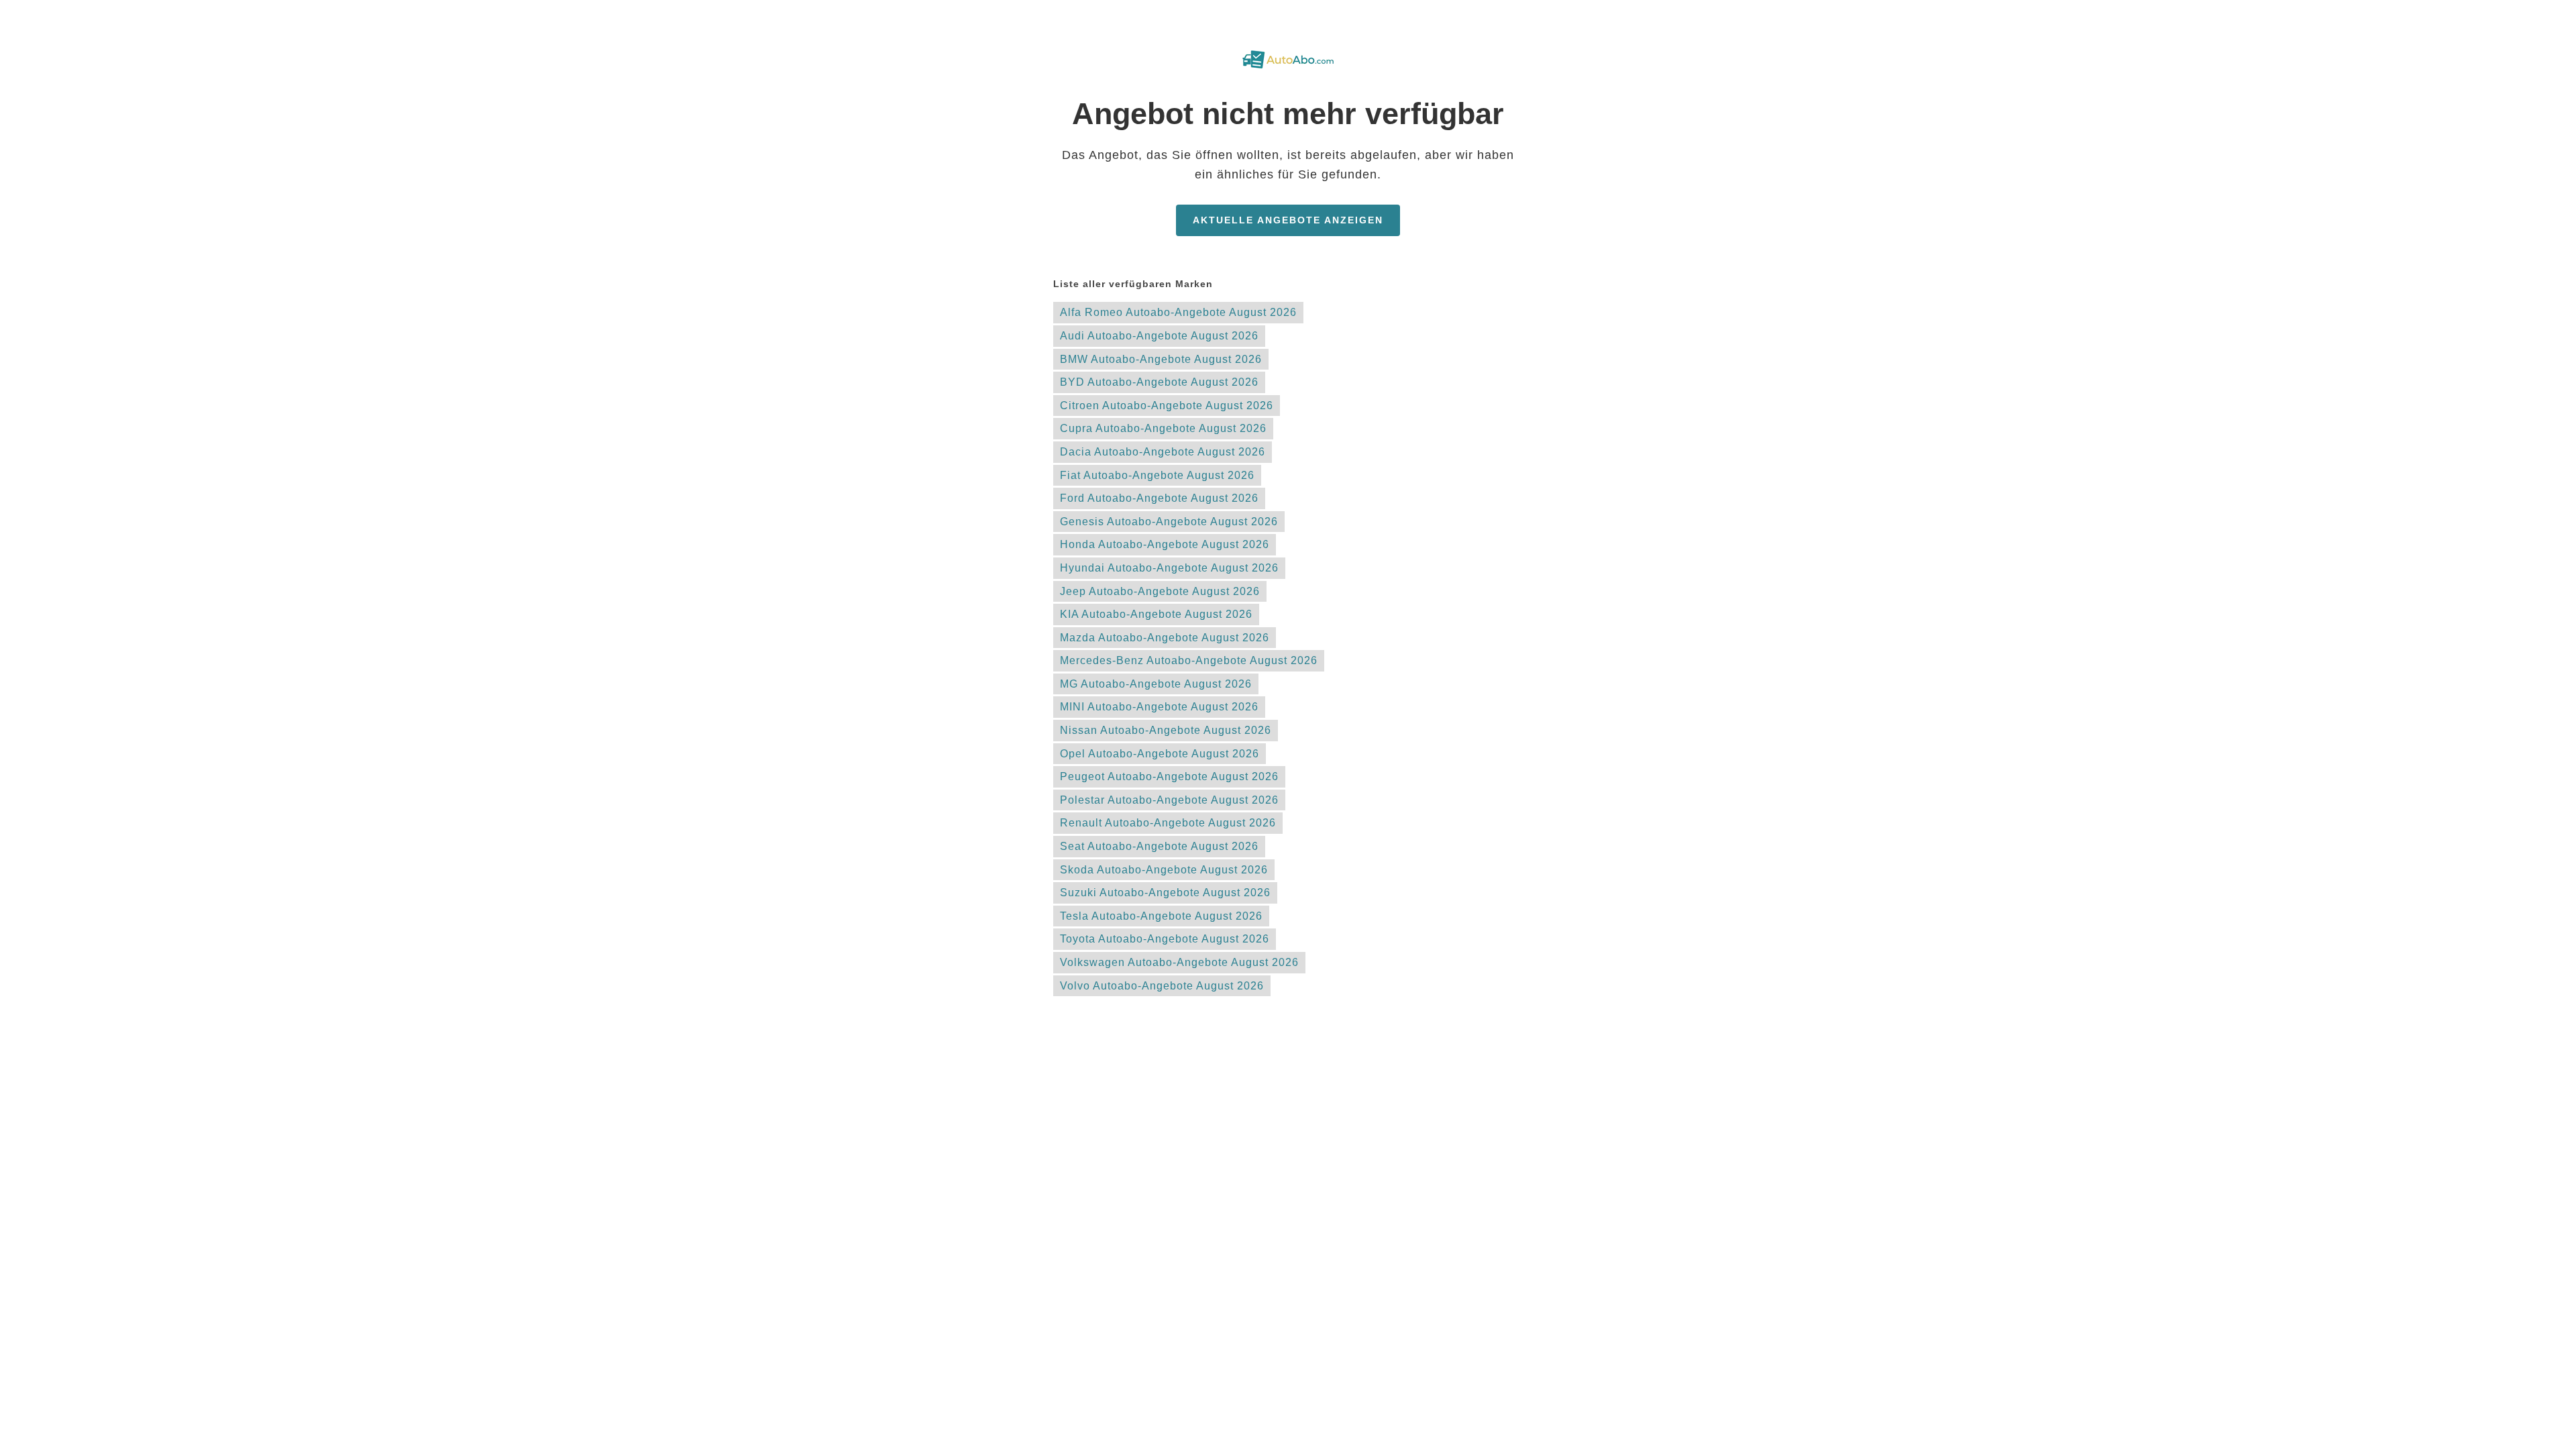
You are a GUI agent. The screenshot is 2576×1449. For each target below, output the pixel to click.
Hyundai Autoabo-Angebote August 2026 (1169, 568)
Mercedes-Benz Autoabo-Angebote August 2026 (1189, 660)
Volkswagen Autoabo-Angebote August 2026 (1179, 962)
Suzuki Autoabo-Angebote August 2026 (1165, 893)
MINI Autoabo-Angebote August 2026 (1159, 707)
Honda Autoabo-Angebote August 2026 (1165, 544)
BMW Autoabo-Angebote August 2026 (1161, 359)
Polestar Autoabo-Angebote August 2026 (1169, 800)
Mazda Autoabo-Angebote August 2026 (1165, 638)
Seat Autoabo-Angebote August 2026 (1159, 846)
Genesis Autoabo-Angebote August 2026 (1169, 522)
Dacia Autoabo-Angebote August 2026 (1163, 452)
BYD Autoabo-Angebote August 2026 (1159, 382)
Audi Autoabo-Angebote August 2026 (1159, 336)
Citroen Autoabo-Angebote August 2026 (1167, 406)
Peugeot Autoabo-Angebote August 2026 (1169, 776)
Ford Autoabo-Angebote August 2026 (1159, 498)
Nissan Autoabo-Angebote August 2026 (1166, 730)
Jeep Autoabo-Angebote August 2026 (1160, 591)
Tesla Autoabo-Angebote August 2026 (1161, 916)
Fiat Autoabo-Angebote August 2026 (1157, 475)
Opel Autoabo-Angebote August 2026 (1160, 754)
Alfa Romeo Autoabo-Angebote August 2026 (1178, 312)
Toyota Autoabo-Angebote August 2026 (1165, 939)
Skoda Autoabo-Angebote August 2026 (1164, 870)
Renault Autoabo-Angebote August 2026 (1168, 823)
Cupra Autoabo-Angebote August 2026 (1163, 428)
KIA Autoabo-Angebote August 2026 (1156, 614)
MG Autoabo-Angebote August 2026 (1156, 684)
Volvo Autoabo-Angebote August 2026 (1162, 986)
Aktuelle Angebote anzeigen (1288, 220)
